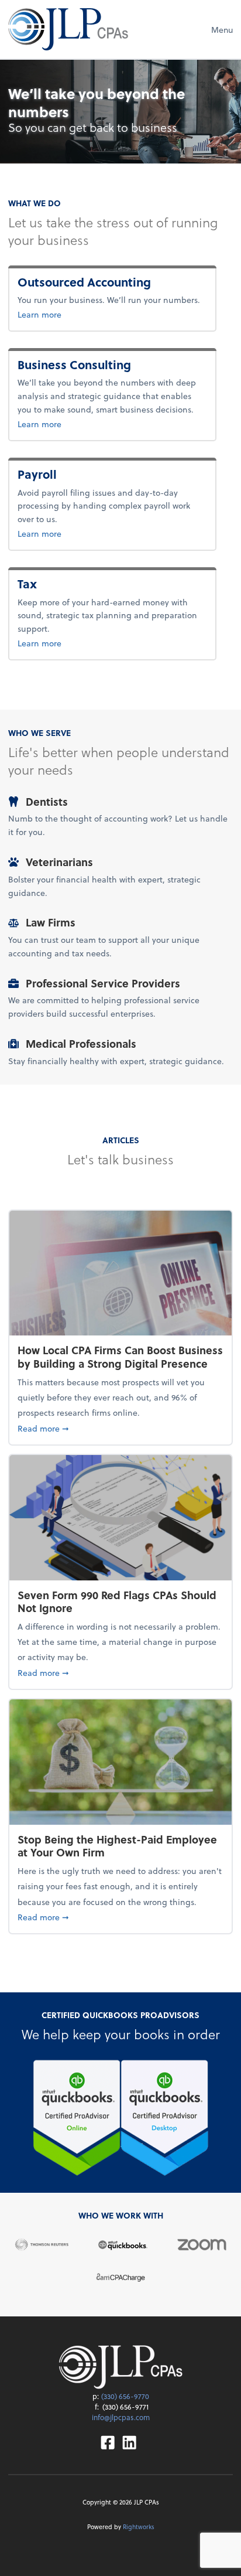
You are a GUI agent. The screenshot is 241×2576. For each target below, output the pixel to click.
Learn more (98, 314)
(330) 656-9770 (125, 2396)
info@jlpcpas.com (121, 2417)
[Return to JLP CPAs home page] (68, 29)
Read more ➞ (120, 1428)
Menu (222, 30)
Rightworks (139, 2527)
